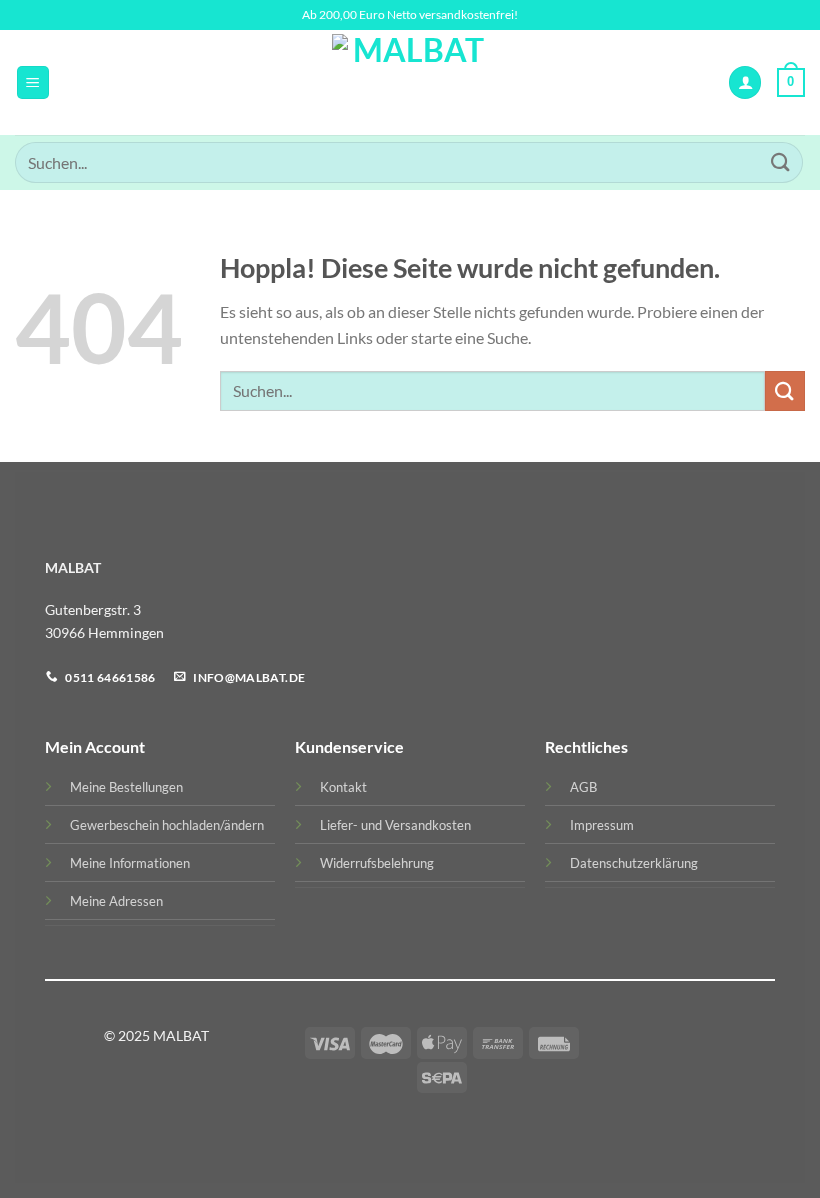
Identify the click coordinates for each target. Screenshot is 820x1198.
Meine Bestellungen (126, 787)
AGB (583, 787)
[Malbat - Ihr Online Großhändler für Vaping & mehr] (410, 83)
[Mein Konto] (745, 82)
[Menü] (33, 82)
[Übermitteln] (781, 162)
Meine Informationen (130, 863)
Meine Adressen (116, 901)
